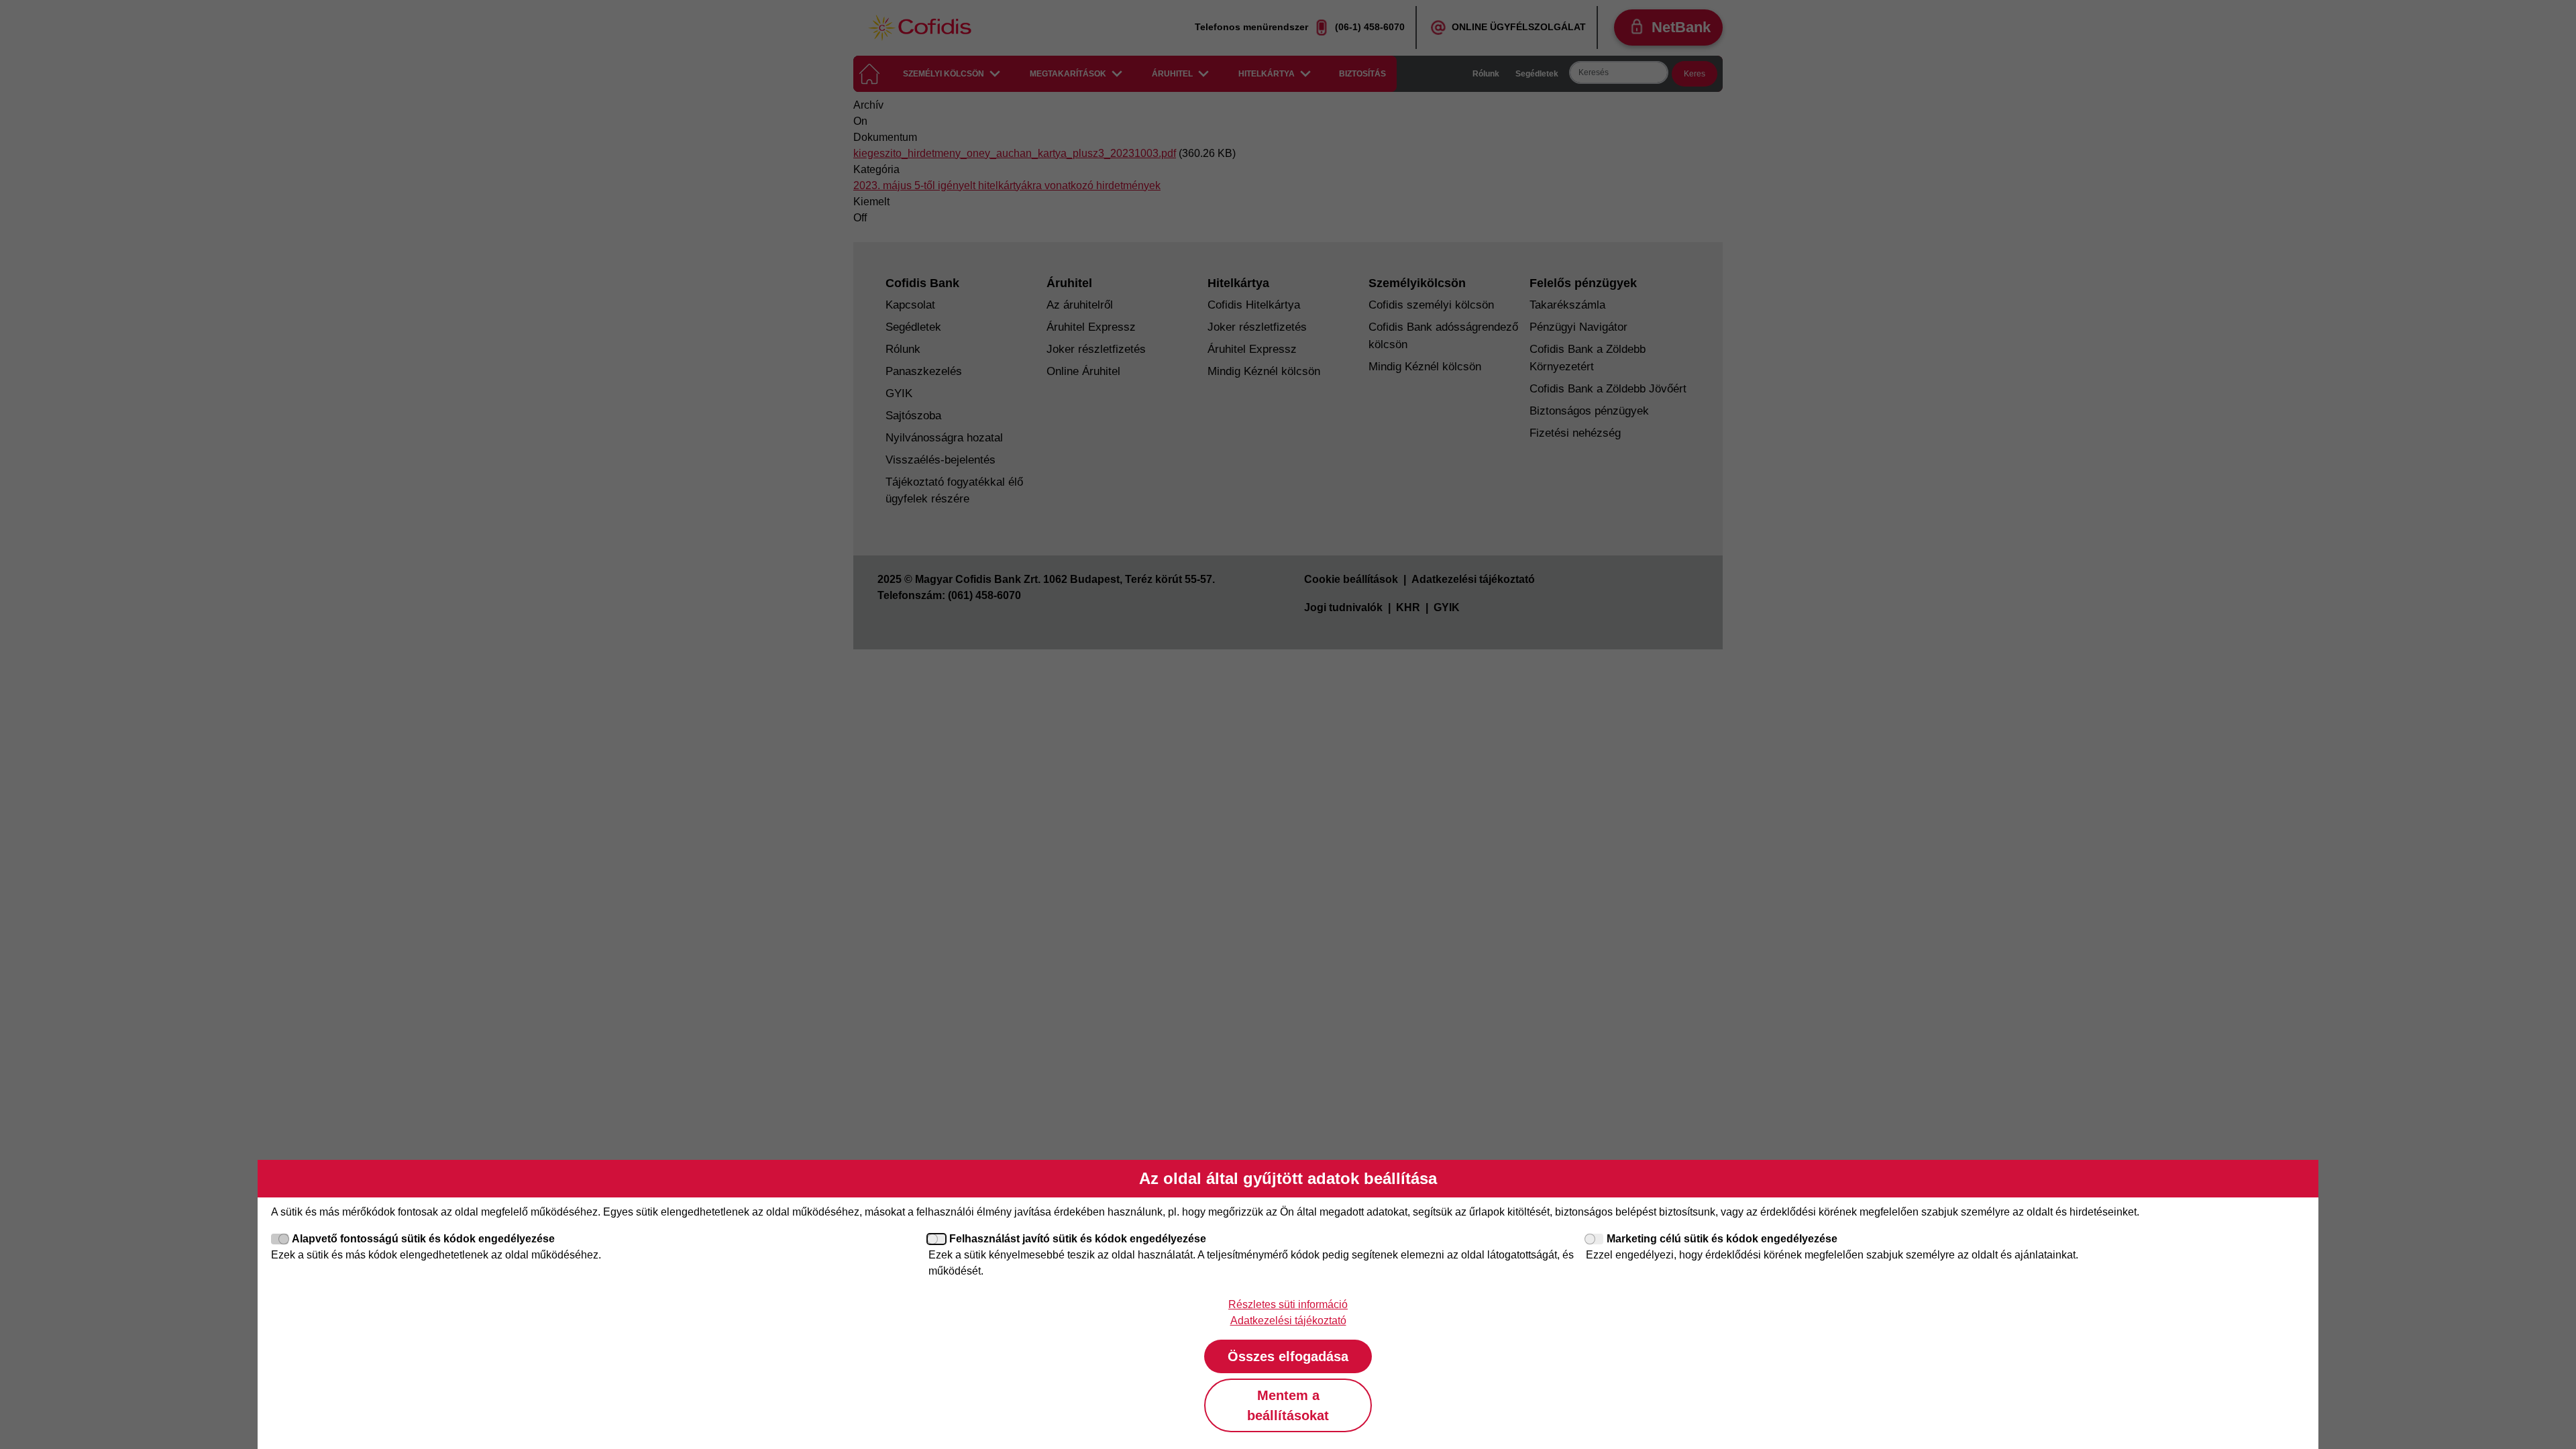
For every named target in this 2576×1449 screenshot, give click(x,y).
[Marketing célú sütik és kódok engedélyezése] (1595, 1239)
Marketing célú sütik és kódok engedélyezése (1722, 1239)
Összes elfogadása (1288, 1356)
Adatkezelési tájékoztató (1288, 1321)
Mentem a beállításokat (1288, 1405)
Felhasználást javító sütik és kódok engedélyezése (1078, 1239)
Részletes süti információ (1288, 1304)
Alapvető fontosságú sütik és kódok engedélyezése (423, 1239)
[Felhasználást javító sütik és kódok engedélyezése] (937, 1239)
